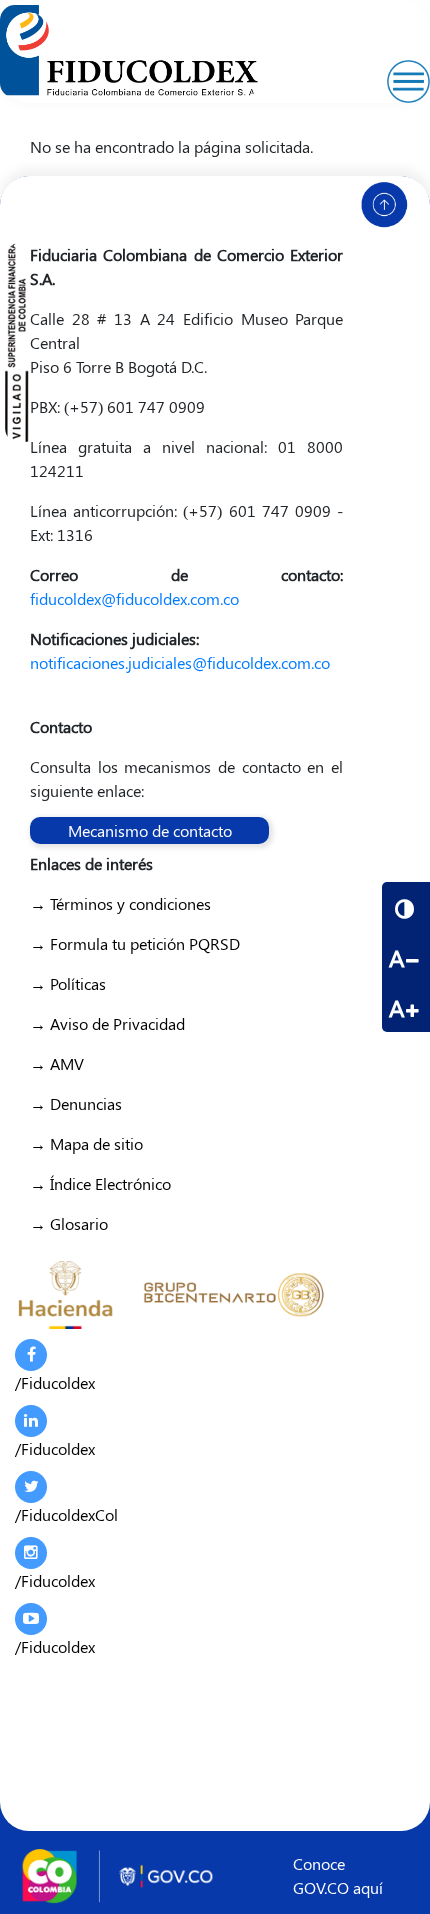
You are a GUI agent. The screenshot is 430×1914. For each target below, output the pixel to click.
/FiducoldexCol (66, 1514)
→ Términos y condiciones (120, 903)
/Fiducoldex (55, 1382)
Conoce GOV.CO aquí (338, 1875)
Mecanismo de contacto (150, 830)
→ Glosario (69, 1223)
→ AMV (57, 1063)
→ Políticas (68, 983)
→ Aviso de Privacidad (107, 1023)
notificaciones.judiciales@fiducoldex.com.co (180, 662)
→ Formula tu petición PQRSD (135, 943)
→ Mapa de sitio (86, 1143)
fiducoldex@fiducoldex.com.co (134, 598)
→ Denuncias (76, 1103)
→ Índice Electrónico (100, 1183)
